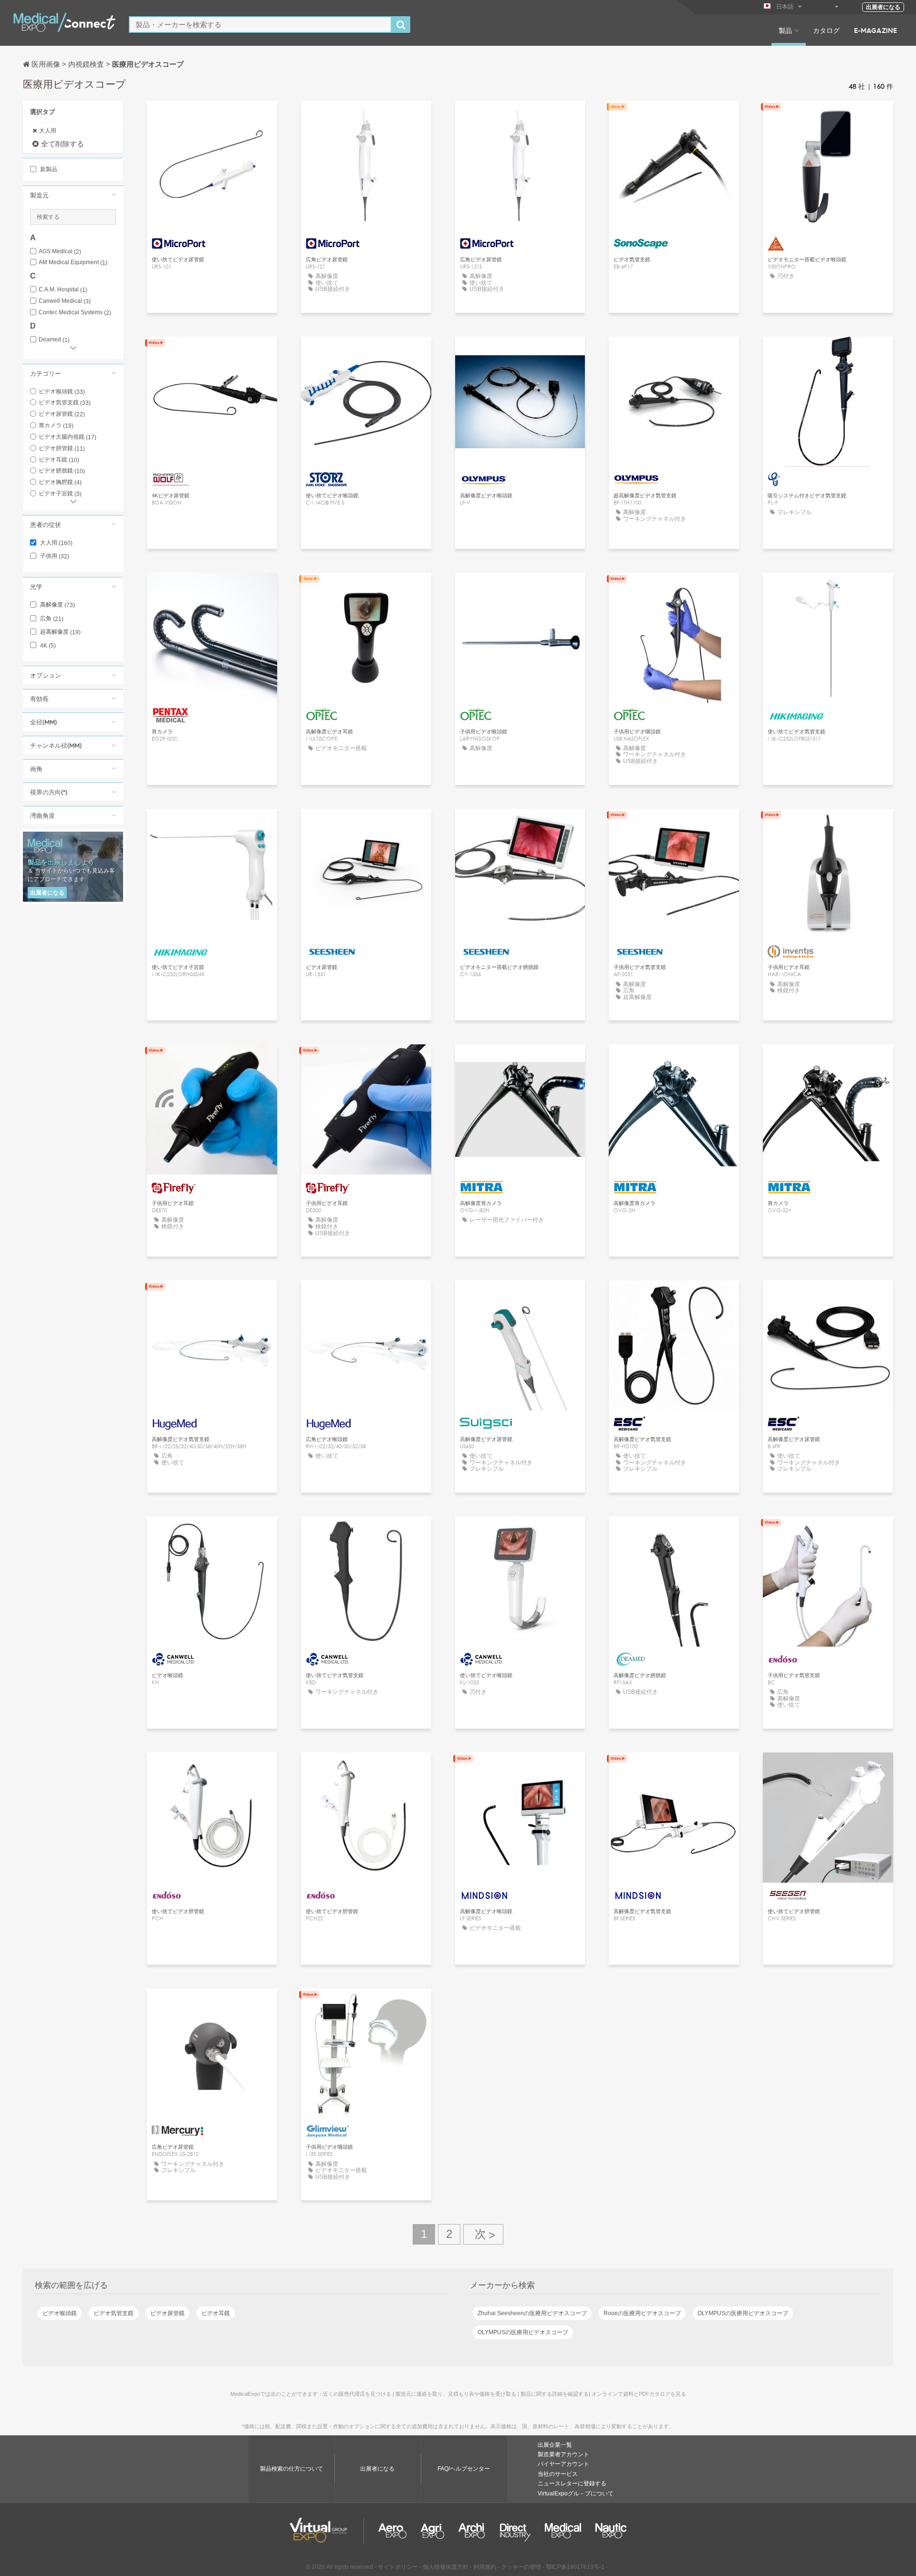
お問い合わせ (674, 117)
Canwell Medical (65, 301)
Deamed (54, 340)
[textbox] (260, 25)
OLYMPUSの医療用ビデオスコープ (743, 2313)
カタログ (826, 30)
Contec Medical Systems (75, 313)
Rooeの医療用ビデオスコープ (642, 2313)
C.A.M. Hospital (63, 290)
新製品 (48, 169)
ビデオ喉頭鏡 (62, 392)
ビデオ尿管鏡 (62, 414)
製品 (785, 30)
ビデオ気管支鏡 (65, 402)
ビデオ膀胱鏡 (62, 471)
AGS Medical (60, 252)
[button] (73, 195)
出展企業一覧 (555, 2445)
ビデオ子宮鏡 (60, 494)
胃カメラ (56, 425)
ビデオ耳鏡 (59, 460)
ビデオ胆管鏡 (62, 448)
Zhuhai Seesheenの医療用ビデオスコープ (532, 2313)
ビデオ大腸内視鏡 (68, 437)
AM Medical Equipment (73, 263)
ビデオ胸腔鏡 (60, 482)
